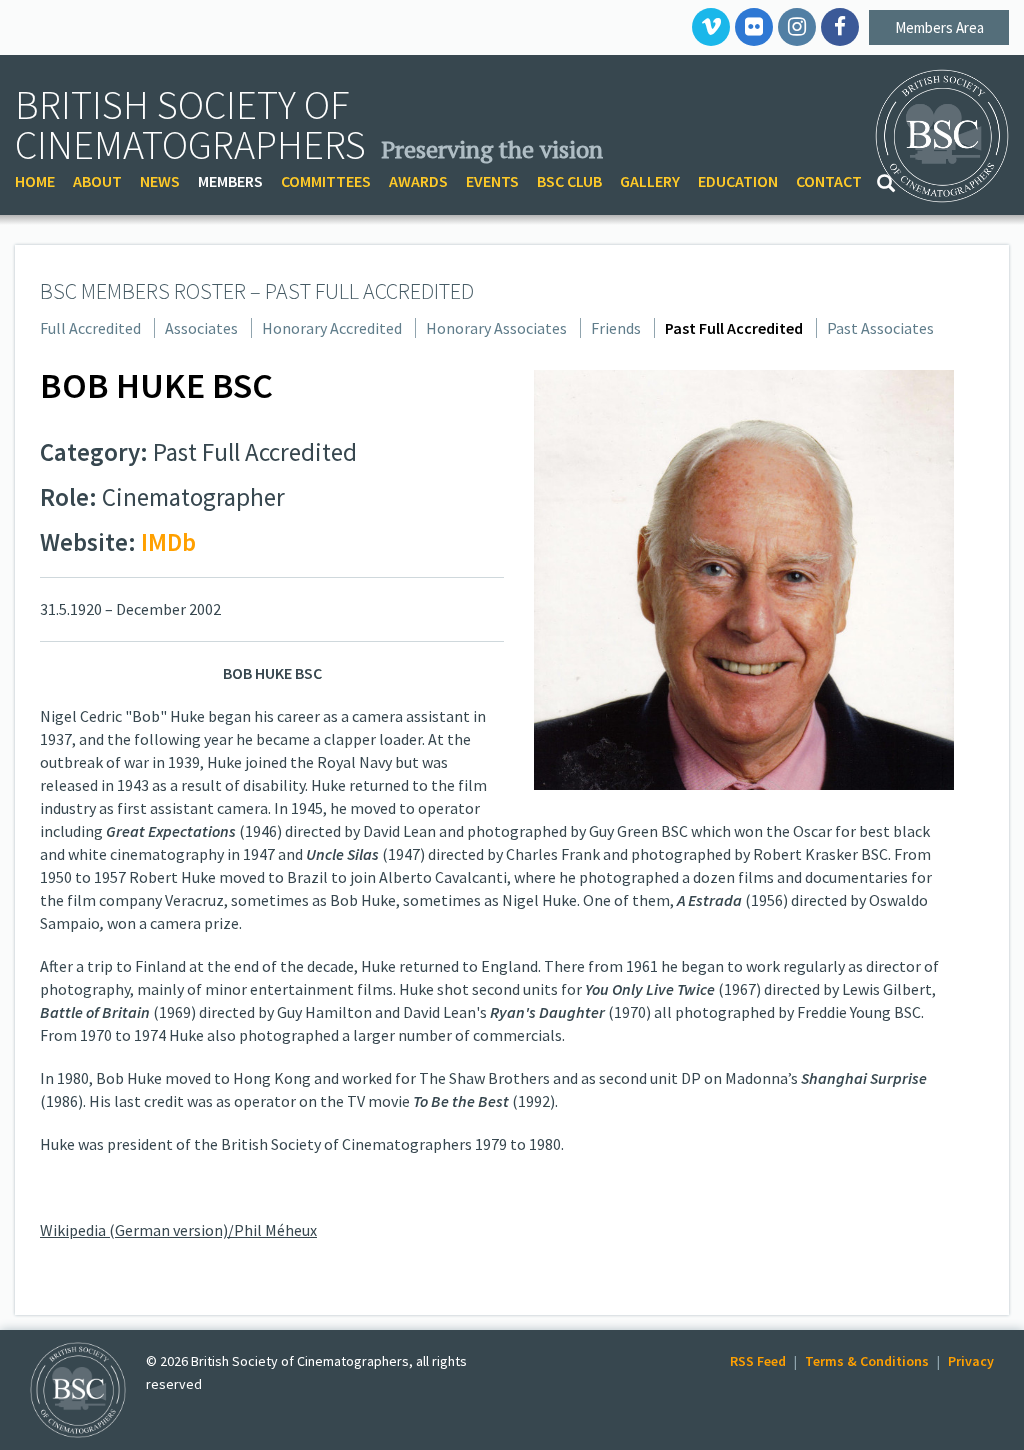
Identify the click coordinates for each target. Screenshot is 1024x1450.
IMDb (168, 542)
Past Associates (880, 328)
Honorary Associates (496, 328)
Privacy (971, 1361)
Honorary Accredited (332, 328)
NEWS (160, 181)
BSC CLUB (569, 181)
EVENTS (492, 181)
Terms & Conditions (867, 1361)
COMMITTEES (326, 181)
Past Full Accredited (734, 328)
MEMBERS (230, 181)
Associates (201, 328)
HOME (35, 181)
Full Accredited (90, 328)
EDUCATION (738, 181)
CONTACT (829, 181)
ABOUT (97, 181)
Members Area (939, 27)
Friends (616, 328)
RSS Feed (758, 1361)
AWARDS (418, 181)
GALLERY (650, 181)
